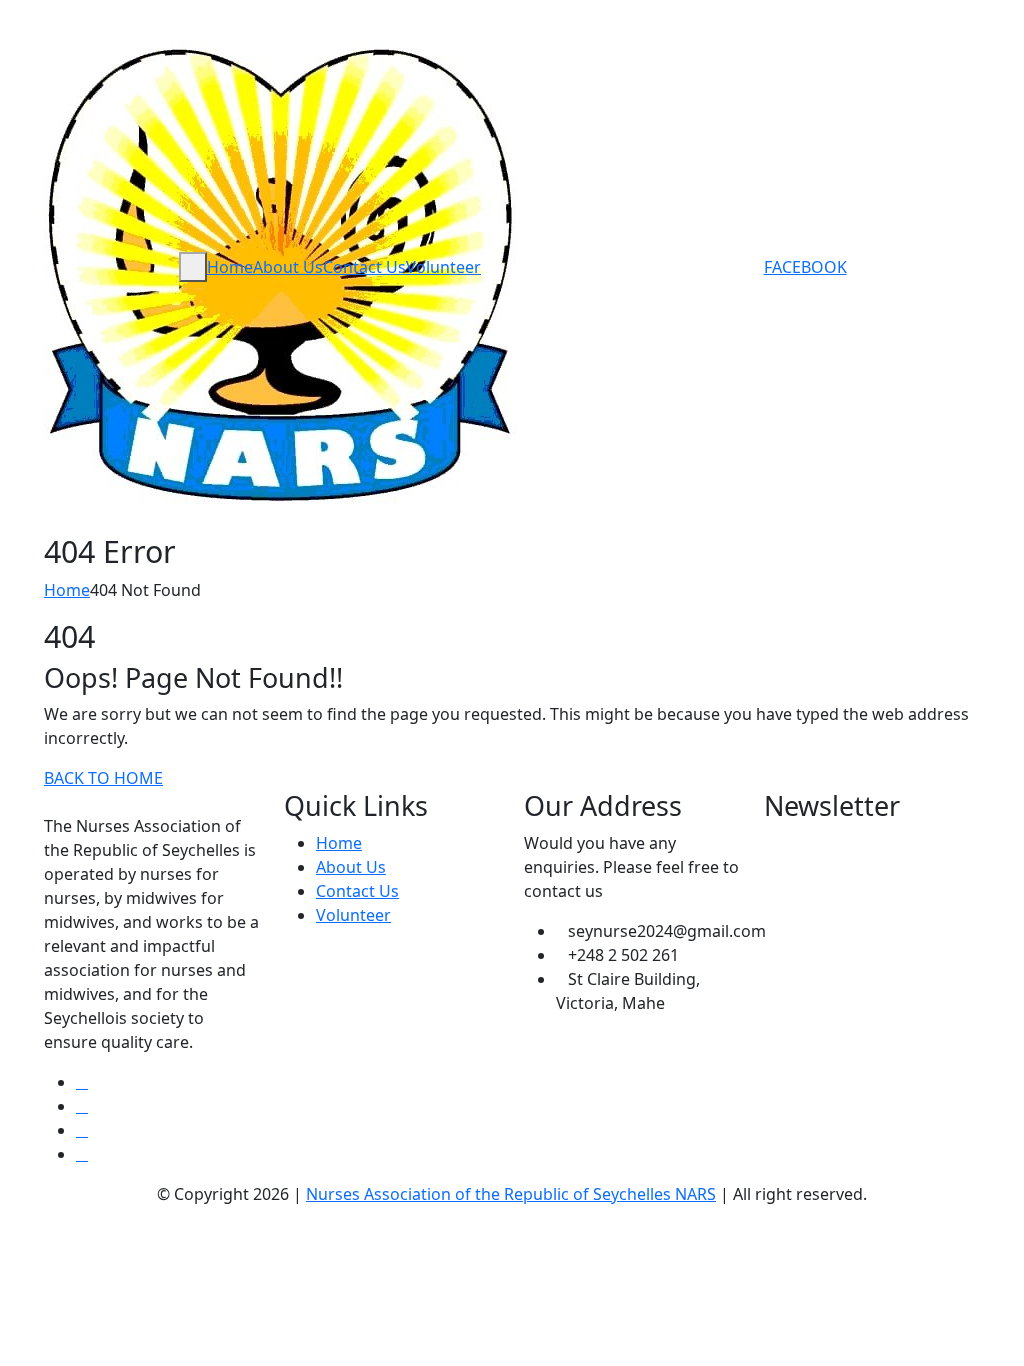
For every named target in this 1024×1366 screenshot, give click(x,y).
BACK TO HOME (103, 778)
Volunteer (443, 267)
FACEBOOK (805, 267)
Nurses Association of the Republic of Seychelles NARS (511, 1194)
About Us (288, 267)
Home (230, 267)
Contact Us (364, 267)
